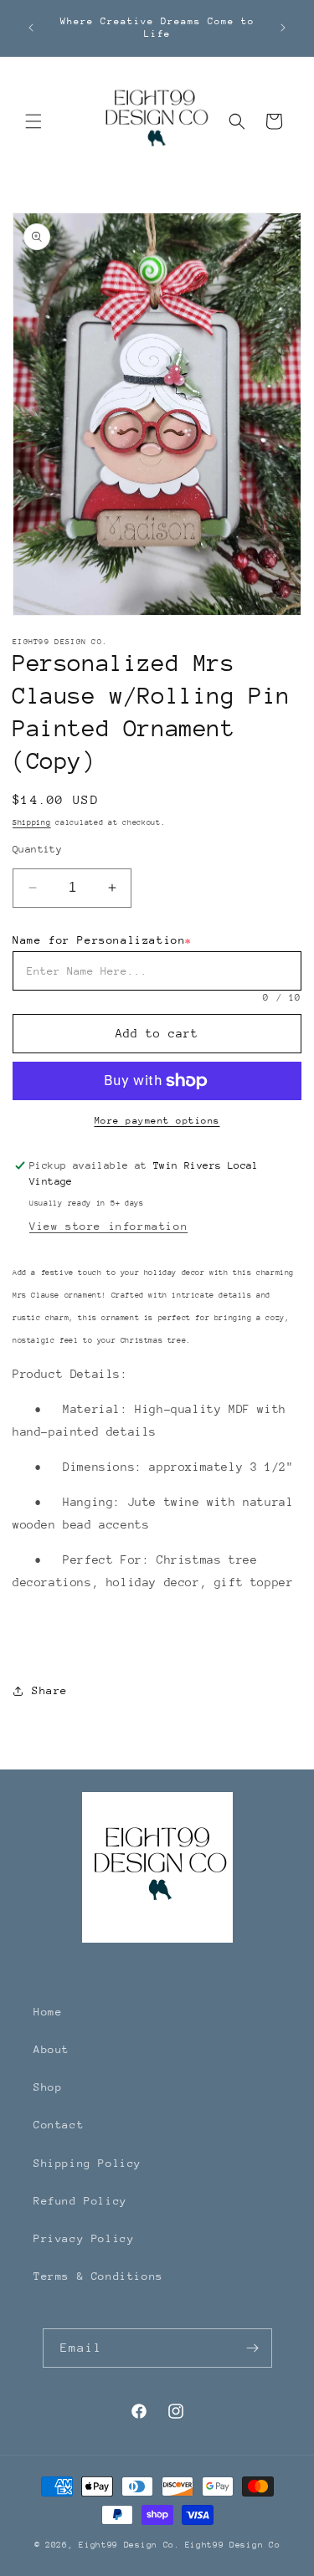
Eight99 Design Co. (129, 2545)
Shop (48, 2087)
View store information (108, 1226)
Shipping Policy (88, 2163)
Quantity (37, 849)
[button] (33, 121)
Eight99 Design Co (233, 2545)
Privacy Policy (84, 2238)
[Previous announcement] (31, 28)
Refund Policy (80, 2201)
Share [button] (50, 1690)
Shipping (32, 822)
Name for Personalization (103, 940)
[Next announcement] (283, 28)
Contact (59, 2125)
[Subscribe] (253, 2348)
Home (48, 2012)
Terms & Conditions (98, 2276)
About (51, 2049)
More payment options (157, 1121)
